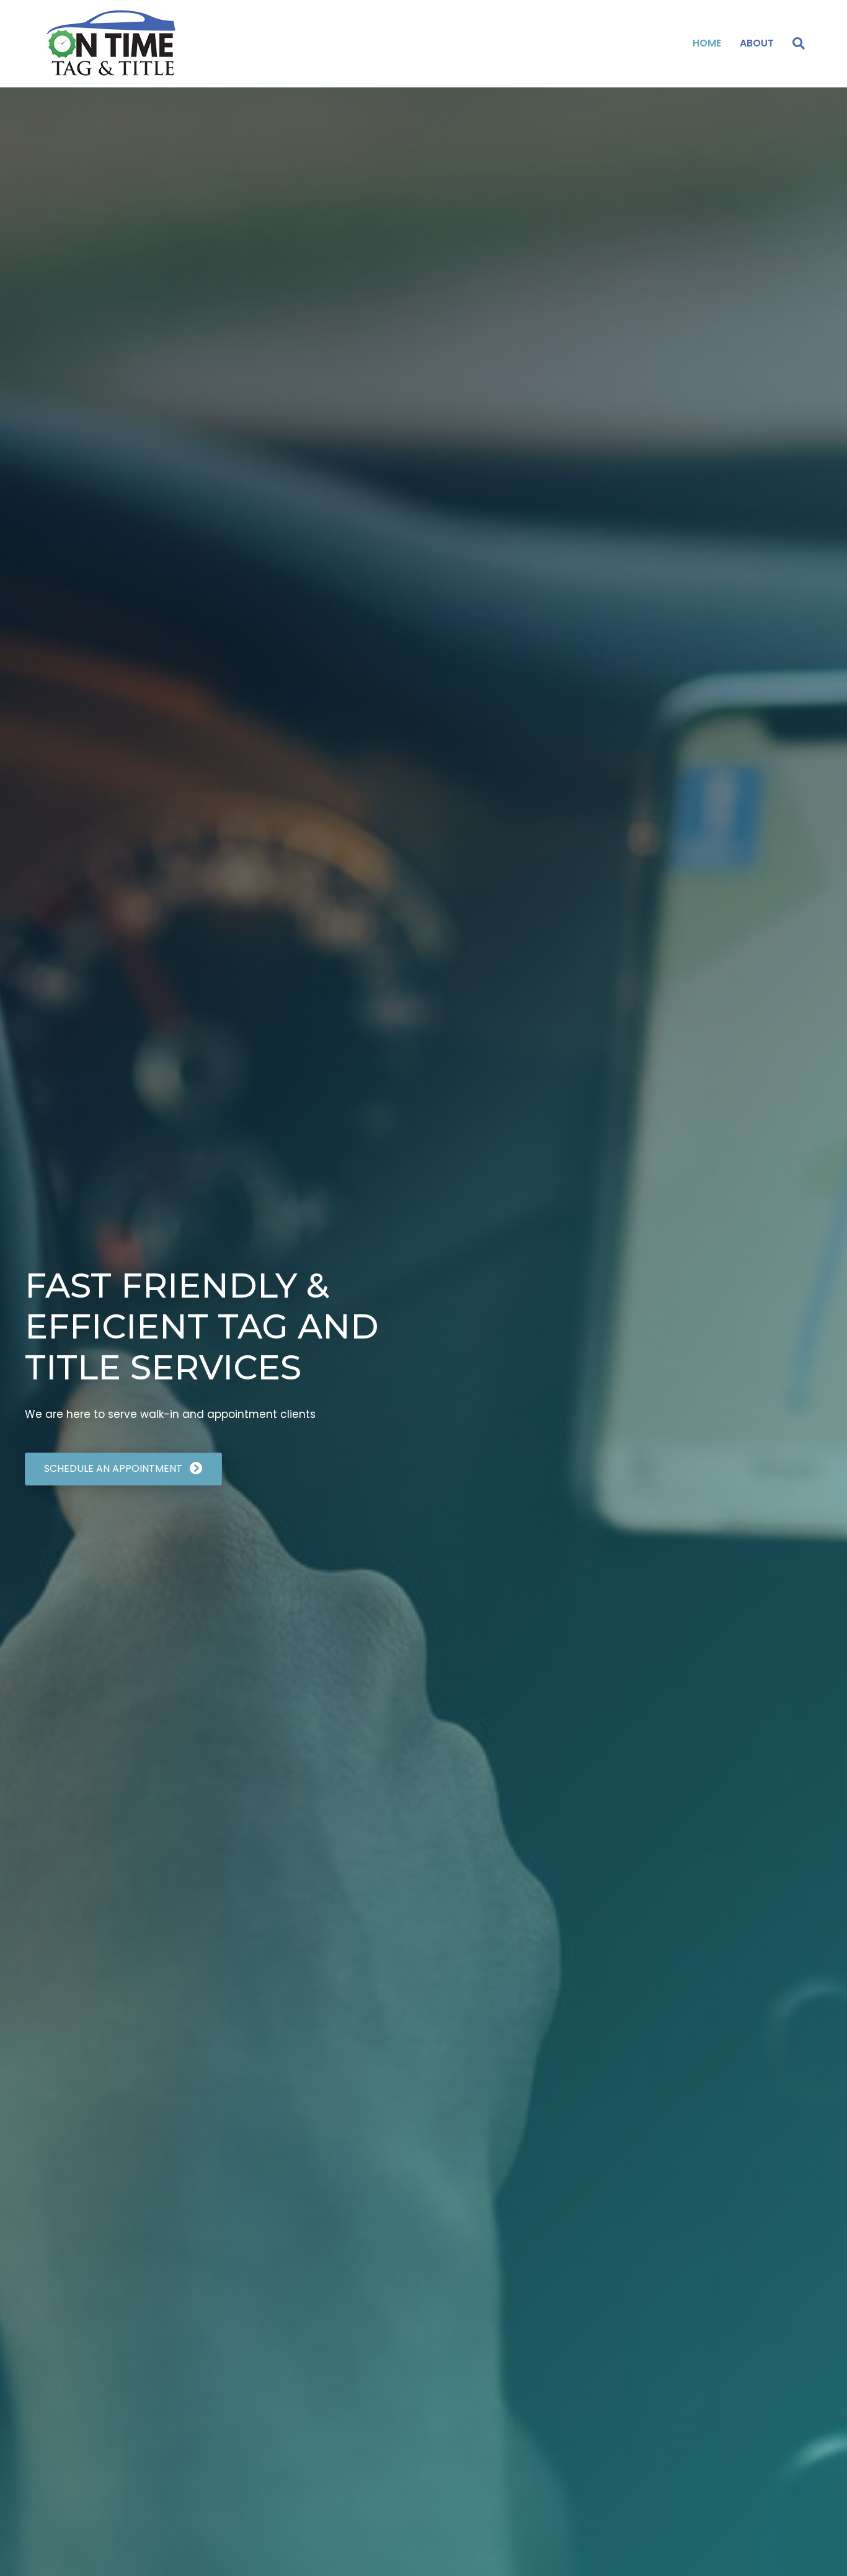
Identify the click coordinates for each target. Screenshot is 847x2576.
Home (707, 43)
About (757, 43)
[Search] (794, 43)
